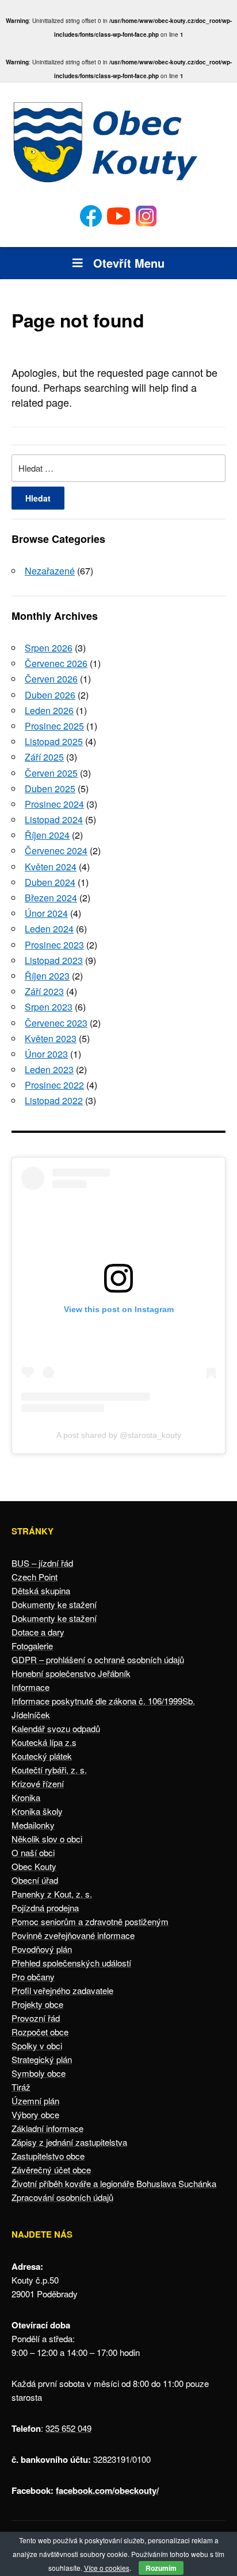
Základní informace (47, 2128)
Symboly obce (39, 2073)
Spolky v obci (37, 2045)
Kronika (26, 1797)
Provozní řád (36, 2018)
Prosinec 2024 (54, 804)
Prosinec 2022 (54, 1085)
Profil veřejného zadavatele (62, 1990)
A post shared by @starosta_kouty (119, 1435)
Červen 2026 (51, 679)
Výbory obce (35, 2114)
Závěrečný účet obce (51, 2170)
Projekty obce (37, 2004)
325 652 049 (68, 2428)
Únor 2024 (46, 913)
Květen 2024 (51, 867)
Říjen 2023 (47, 976)
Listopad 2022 (54, 1100)
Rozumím (161, 2568)
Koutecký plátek (42, 1756)
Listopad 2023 (54, 960)
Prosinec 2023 (54, 945)
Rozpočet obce (40, 2032)
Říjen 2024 (47, 835)
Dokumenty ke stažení (54, 1604)
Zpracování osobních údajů (62, 2197)
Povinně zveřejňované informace (73, 1935)
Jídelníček (31, 1715)
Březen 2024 (51, 898)
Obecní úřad (35, 1880)
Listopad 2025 (54, 741)
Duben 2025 (50, 788)
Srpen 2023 (49, 1007)
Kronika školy (37, 1811)
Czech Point (35, 1577)
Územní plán (35, 2101)
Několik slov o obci (47, 1839)
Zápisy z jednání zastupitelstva (69, 2142)
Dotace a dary (38, 1632)
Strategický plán (42, 2059)
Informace (30, 1687)
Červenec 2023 (56, 1023)
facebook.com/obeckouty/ (107, 2490)
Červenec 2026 (56, 663)
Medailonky (33, 1825)
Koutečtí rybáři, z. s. (49, 1770)
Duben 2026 (50, 695)
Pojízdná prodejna (45, 1908)
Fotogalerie (32, 1646)
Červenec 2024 (56, 851)
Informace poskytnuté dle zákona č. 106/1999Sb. (103, 1701)
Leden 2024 (49, 929)
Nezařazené (50, 571)
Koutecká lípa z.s (44, 1742)
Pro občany (33, 1977)
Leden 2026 (49, 710)
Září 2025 (44, 757)
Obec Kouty (34, 1866)
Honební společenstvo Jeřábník (71, 1673)
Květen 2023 (51, 1038)
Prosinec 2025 (54, 726)
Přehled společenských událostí (71, 1963)
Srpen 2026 (49, 648)
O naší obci (33, 1852)
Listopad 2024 (54, 820)
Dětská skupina (41, 1590)
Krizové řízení (38, 1783)
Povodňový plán (42, 1949)
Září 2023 (44, 991)
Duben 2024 (50, 882)
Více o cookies (107, 2568)
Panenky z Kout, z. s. (52, 1894)
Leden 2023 (49, 1069)
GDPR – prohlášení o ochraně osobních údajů (98, 1659)
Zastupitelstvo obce (48, 2156)
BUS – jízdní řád (42, 1563)
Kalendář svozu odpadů (56, 1728)
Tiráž (21, 2087)
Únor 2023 (46, 1054)
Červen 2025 (51, 773)
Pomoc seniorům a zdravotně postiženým (90, 1921)
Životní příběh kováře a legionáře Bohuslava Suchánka (114, 2183)
